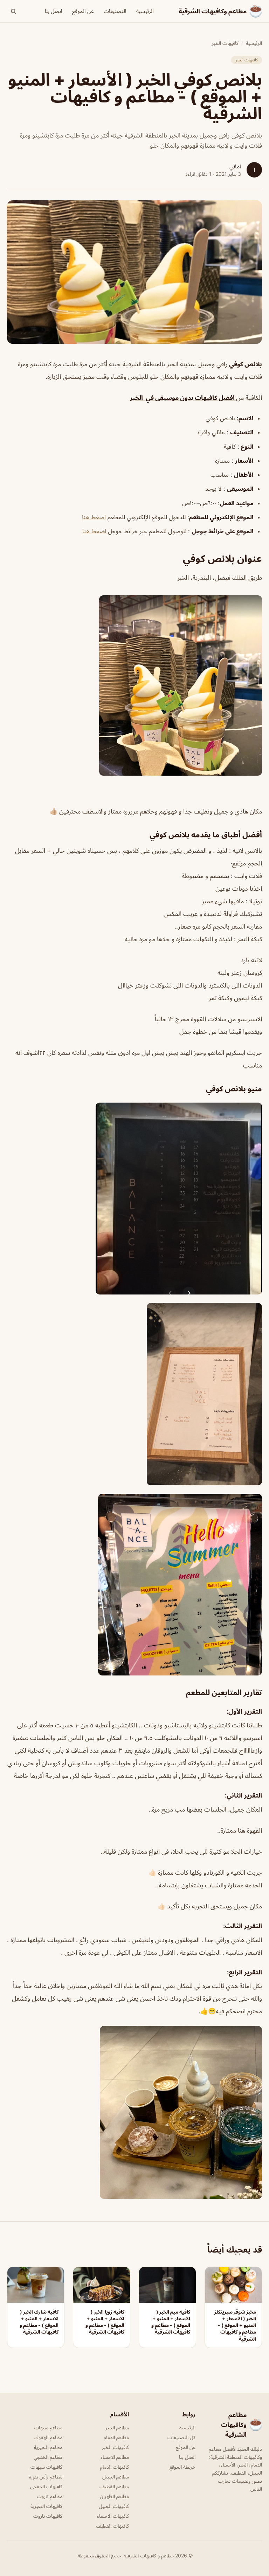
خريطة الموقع (182, 2467)
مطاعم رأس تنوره (46, 2477)
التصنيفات (115, 11)
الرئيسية (145, 11)
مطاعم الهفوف (48, 2437)
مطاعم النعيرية (48, 2447)
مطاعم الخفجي (48, 2457)
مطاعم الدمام (116, 2437)
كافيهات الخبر (225, 43)
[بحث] (13, 11)
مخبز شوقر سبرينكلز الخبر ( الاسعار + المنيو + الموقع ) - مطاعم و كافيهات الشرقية (235, 2325)
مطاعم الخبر (117, 2427)
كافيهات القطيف (112, 2526)
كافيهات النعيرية (46, 2506)
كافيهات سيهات (46, 2467)
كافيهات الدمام (115, 2467)
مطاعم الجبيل (116, 2477)
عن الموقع (83, 11)
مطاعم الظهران (114, 2496)
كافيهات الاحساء (113, 2516)
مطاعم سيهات (48, 2427)
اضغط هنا (94, 517)
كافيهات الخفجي (46, 2486)
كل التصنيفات (181, 2437)
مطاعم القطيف (114, 2486)
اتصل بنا (54, 11)
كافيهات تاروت (48, 2516)
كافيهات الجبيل (114, 2506)
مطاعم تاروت (50, 2496)
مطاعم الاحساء (115, 2457)
